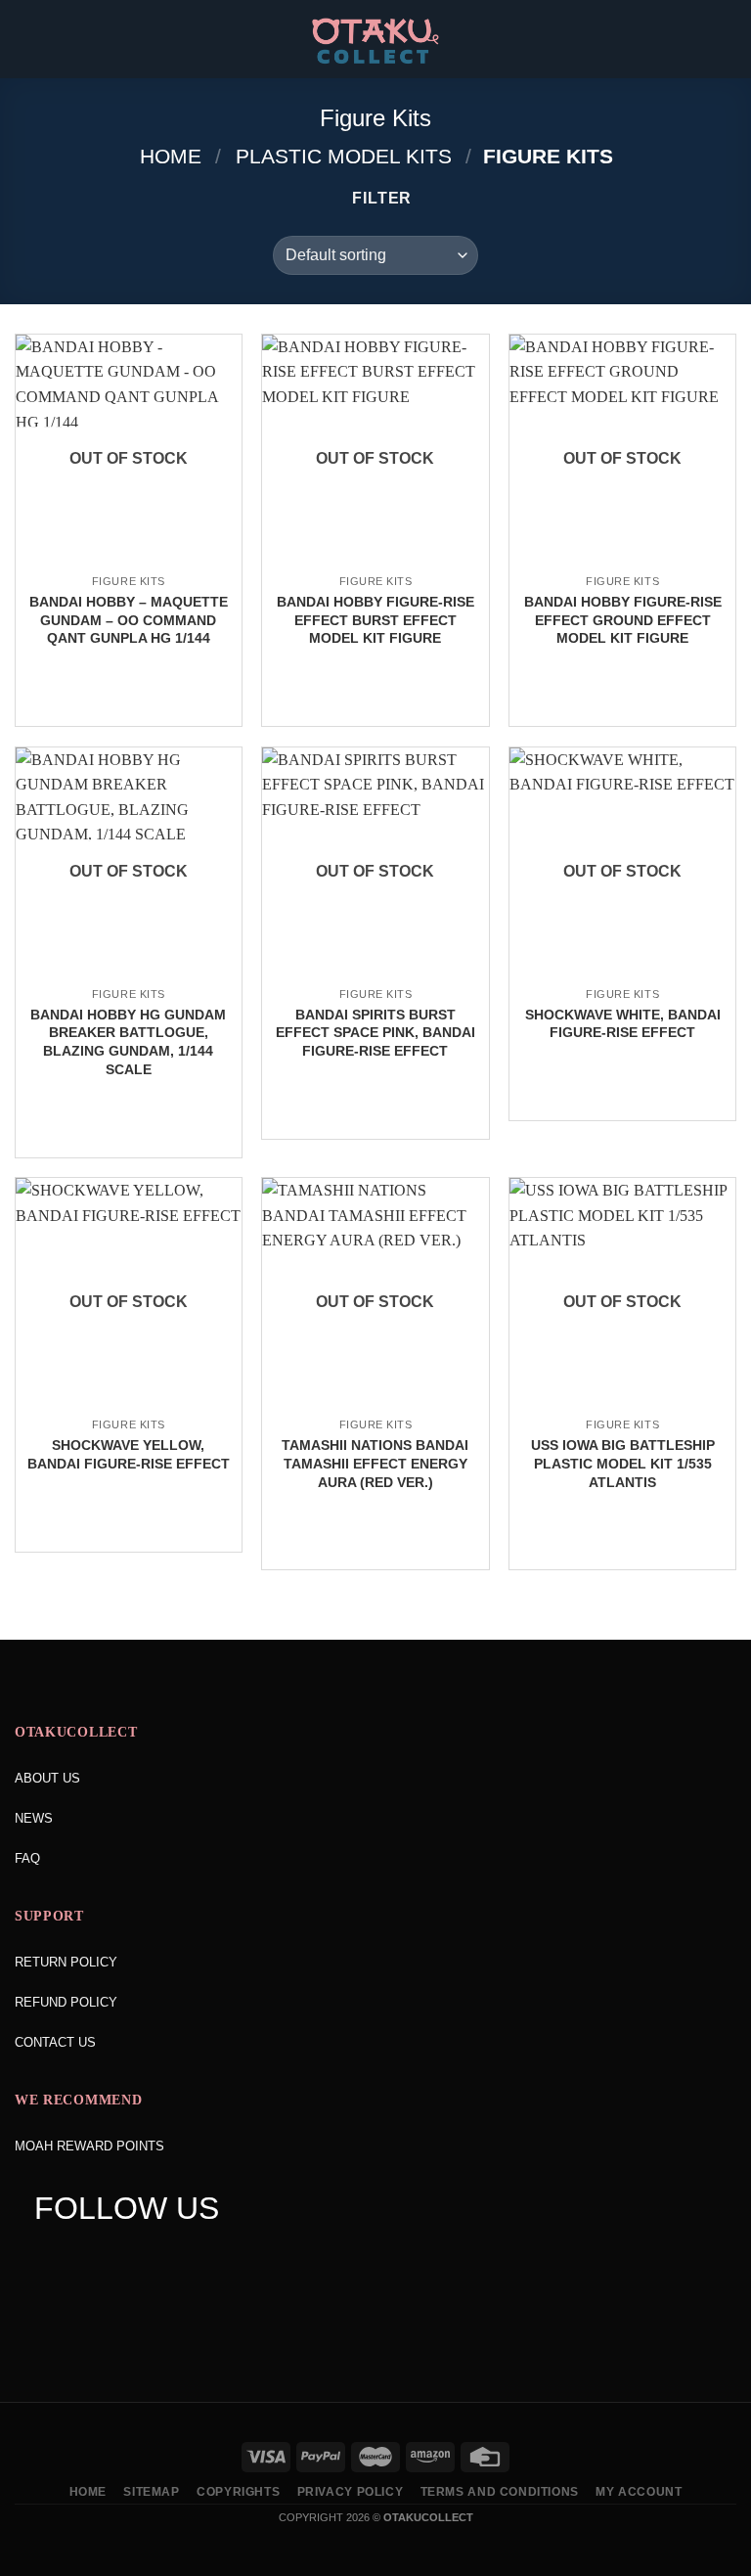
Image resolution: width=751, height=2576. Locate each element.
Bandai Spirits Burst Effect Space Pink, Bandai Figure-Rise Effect (375, 1033)
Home (171, 156)
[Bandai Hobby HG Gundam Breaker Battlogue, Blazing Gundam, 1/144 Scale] (129, 975)
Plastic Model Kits (344, 156)
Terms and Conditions (500, 2492)
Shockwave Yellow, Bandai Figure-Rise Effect (129, 1454)
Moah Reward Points (89, 2146)
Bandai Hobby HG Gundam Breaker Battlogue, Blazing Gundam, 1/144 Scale (128, 1042)
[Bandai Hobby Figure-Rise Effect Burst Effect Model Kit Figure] (375, 563)
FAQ (27, 1858)
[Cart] (727, 39)
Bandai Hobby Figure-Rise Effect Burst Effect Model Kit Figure (375, 620)
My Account (639, 2492)
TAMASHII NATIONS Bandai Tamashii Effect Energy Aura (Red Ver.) (375, 1463)
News (34, 1818)
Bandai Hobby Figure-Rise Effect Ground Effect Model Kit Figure (623, 620)
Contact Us (55, 2042)
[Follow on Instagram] (86, 2258)
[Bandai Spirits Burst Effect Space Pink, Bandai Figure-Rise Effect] (375, 975)
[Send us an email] (161, 2258)
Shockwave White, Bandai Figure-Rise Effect (623, 1024)
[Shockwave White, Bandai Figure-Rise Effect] (622, 975)
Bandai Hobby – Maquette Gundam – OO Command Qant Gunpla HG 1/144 (129, 620)
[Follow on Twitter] (124, 2258)
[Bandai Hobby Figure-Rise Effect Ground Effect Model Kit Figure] (622, 563)
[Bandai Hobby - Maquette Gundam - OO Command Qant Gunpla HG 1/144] (129, 563)
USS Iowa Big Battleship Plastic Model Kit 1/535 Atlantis (623, 1463)
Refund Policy (66, 2002)
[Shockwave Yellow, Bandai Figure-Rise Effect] (129, 1406)
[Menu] (26, 39)
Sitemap (151, 2492)
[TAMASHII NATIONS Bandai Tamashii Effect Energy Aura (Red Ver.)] (375, 1406)
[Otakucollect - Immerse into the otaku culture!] (375, 41)
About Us (47, 1778)
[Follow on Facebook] (48, 2258)
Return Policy (66, 1962)
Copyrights (238, 2492)
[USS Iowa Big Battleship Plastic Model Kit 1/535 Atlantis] (622, 1406)
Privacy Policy (351, 2492)
